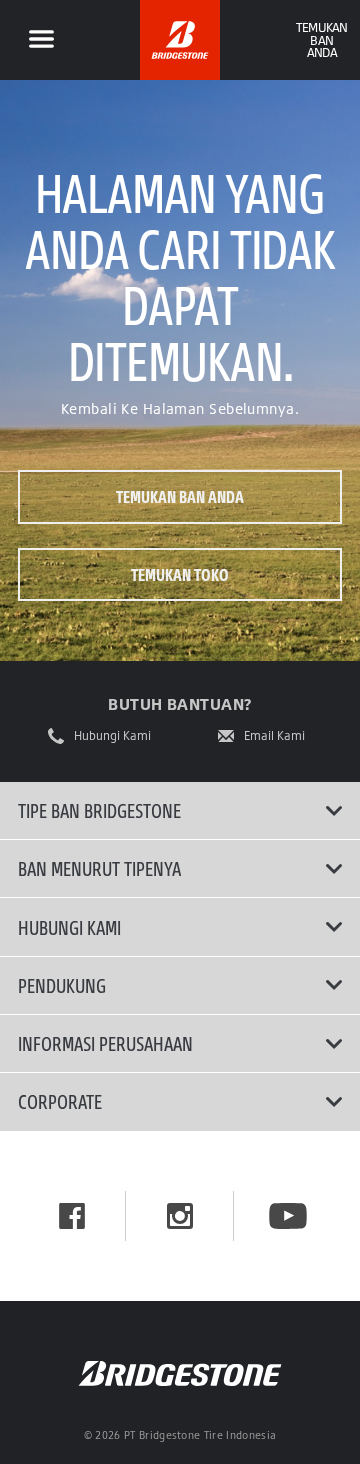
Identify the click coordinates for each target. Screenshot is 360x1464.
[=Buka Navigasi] (41, 40)
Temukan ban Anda (180, 496)
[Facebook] (72, 1216)
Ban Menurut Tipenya (99, 868)
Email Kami (274, 736)
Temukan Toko (180, 574)
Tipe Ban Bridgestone (99, 810)
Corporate (60, 1101)
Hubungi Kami (112, 736)
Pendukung (62, 985)
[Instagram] (180, 1216)
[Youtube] (288, 1216)
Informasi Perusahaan (105, 1043)
